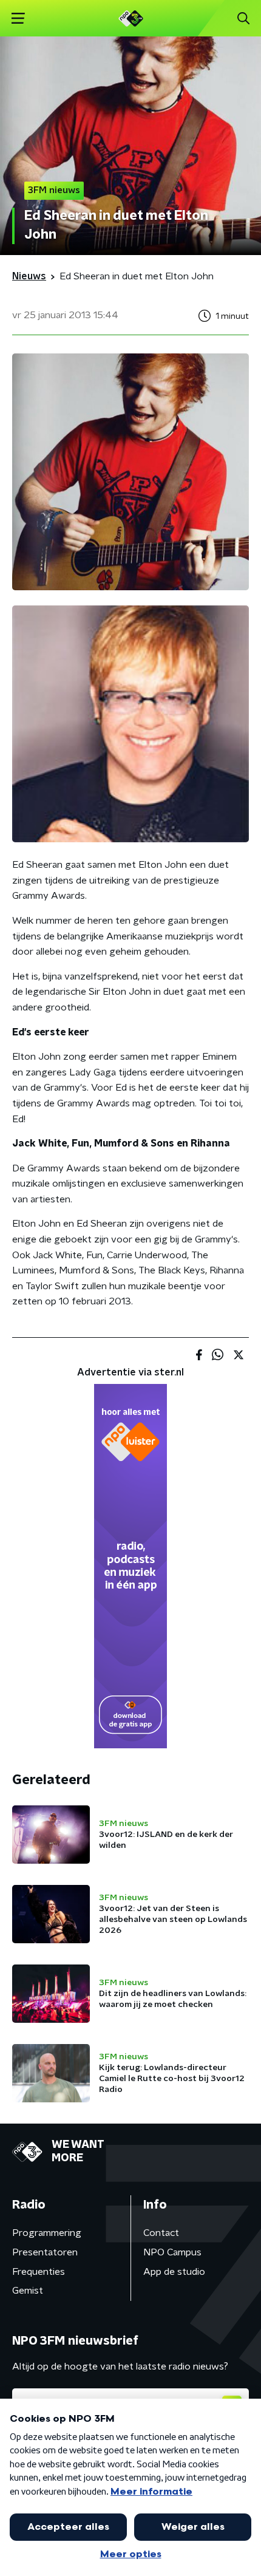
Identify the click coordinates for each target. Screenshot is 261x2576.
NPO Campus (172, 2252)
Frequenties (39, 2272)
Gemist (28, 2291)
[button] (18, 19)
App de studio (174, 2272)
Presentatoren (45, 2252)
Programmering (47, 2233)
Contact (161, 2233)
